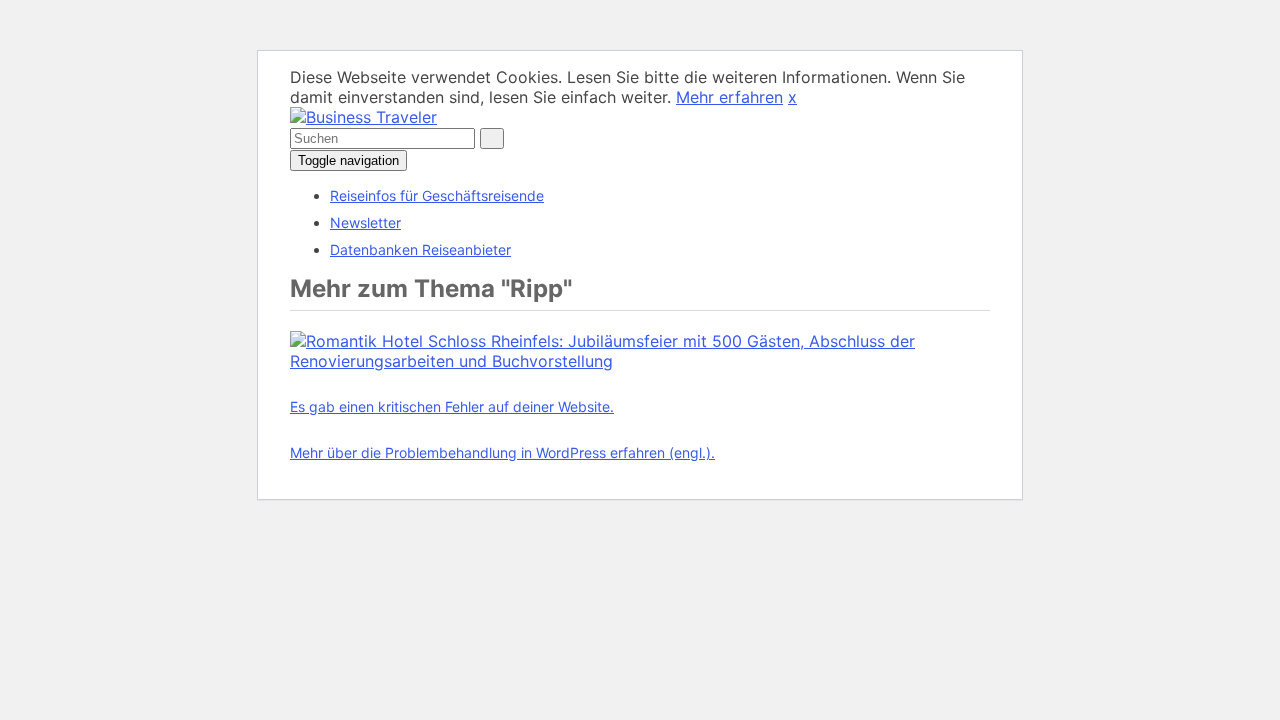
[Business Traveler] (363, 117)
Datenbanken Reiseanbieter (420, 249)
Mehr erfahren (729, 97)
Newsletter (365, 222)
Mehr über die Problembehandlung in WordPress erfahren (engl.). (502, 452)
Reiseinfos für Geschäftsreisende (437, 195)
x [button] (792, 97)
